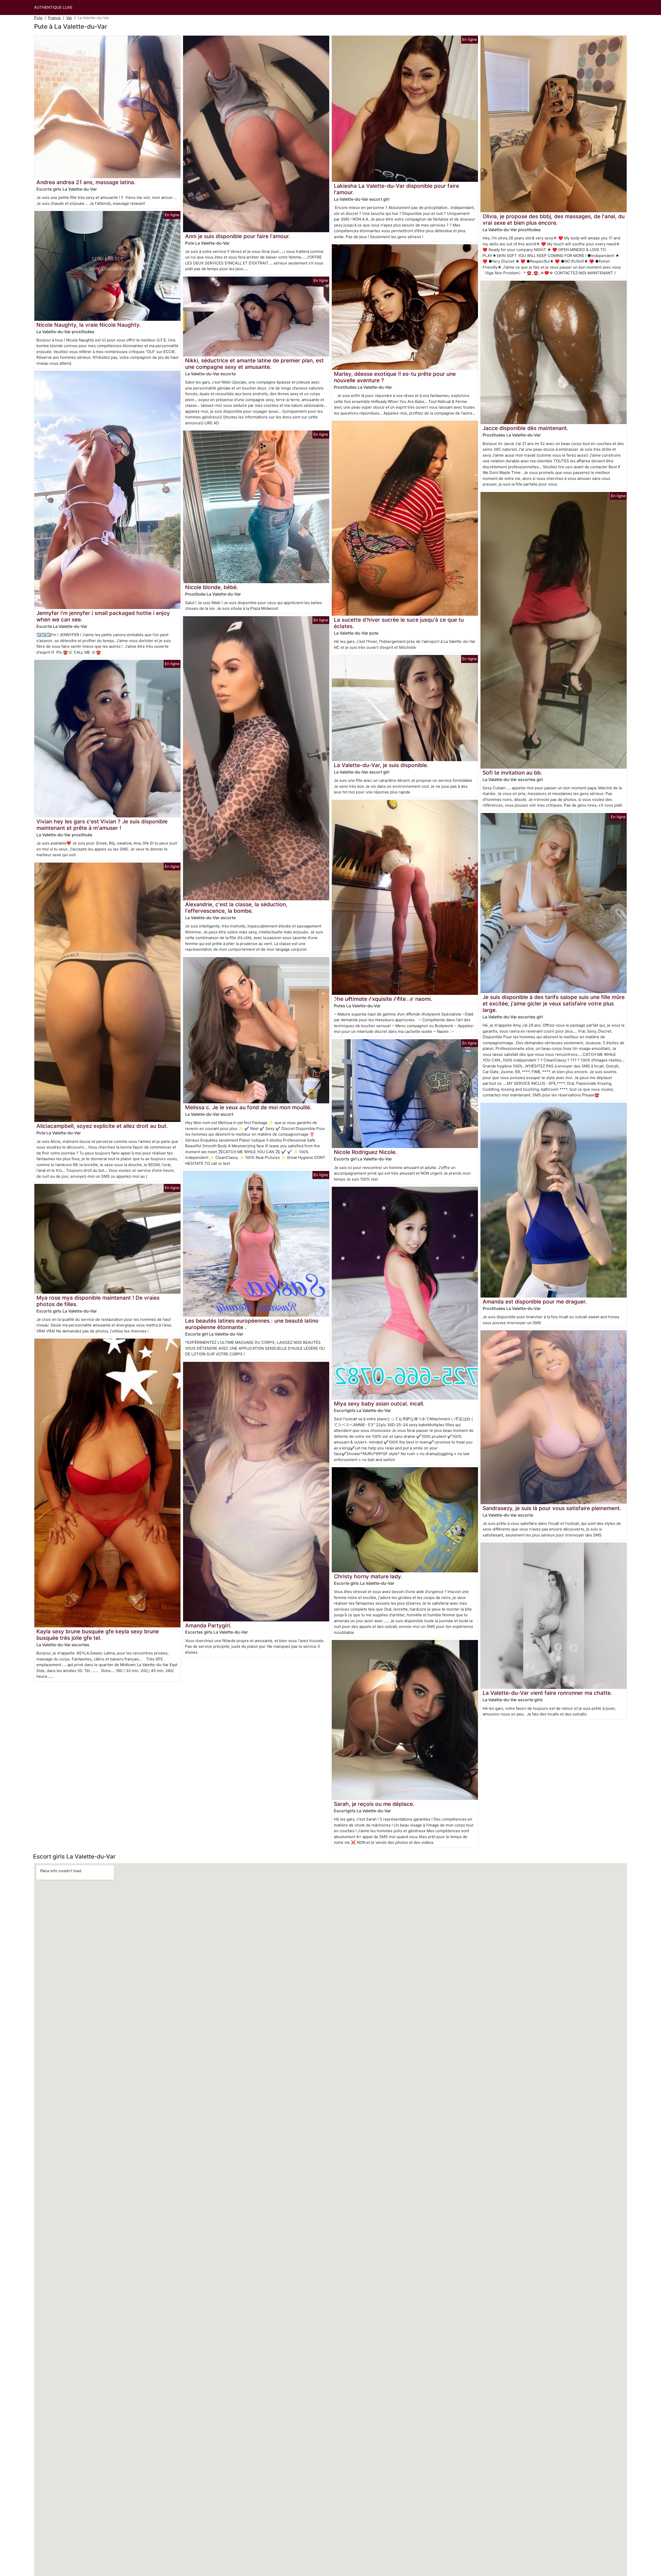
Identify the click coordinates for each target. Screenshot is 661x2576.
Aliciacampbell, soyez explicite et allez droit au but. (102, 1126)
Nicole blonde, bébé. (212, 587)
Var (69, 18)
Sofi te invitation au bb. (512, 773)
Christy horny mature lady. (368, 1576)
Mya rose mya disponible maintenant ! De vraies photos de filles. (98, 1301)
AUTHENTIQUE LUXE (53, 7)
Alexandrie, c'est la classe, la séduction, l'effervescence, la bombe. (236, 908)
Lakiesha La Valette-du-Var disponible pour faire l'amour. (396, 189)
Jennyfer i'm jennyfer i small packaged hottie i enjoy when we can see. (103, 616)
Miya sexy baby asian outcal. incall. (379, 1404)
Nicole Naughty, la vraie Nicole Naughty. (89, 325)
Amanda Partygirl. (208, 1625)
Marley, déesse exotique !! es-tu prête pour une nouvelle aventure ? (395, 377)
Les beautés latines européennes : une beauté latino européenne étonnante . (252, 1324)
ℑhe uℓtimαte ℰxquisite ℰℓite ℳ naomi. (383, 999)
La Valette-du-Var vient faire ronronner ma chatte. (547, 1693)
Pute (38, 18)
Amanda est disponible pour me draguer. (535, 1302)
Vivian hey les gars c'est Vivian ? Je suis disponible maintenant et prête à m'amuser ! (102, 825)
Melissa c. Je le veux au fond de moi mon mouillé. (248, 1107)
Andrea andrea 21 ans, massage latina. (86, 182)
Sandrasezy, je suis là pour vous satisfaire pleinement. (552, 1508)
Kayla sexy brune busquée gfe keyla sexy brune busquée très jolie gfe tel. (98, 1635)
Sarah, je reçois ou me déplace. (374, 1804)
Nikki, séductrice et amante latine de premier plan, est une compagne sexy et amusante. (254, 364)
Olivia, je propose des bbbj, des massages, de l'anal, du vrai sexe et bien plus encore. (554, 220)
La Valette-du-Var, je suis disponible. (381, 765)
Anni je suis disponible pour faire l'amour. (238, 236)
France (54, 18)
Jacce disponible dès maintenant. (525, 428)
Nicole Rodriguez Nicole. (365, 1152)
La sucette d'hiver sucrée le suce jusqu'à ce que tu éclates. (399, 623)
